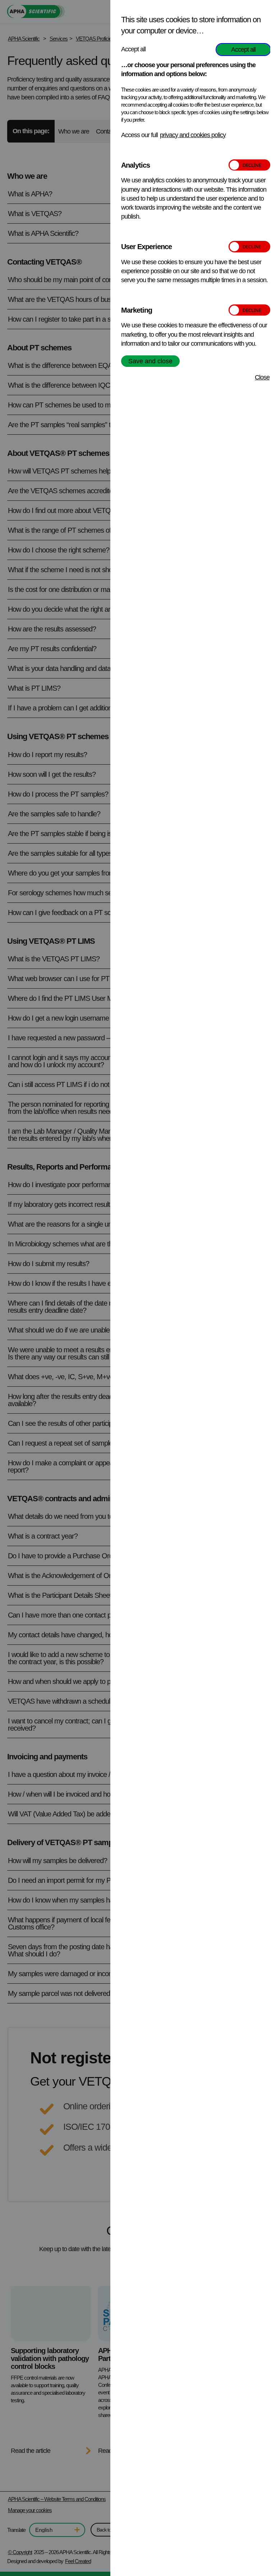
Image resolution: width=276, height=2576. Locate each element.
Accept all (243, 50)
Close (262, 377)
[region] (196, 1290)
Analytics (135, 165)
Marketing (137, 310)
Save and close (150, 361)
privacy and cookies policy (193, 135)
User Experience (146, 247)
